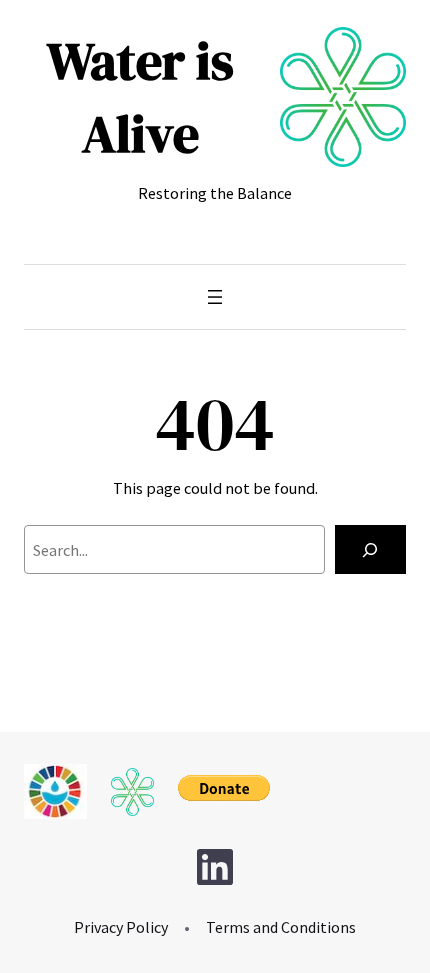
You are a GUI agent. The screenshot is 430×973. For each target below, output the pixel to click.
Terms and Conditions (281, 927)
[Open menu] (215, 297)
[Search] (370, 550)
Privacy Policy (121, 927)
